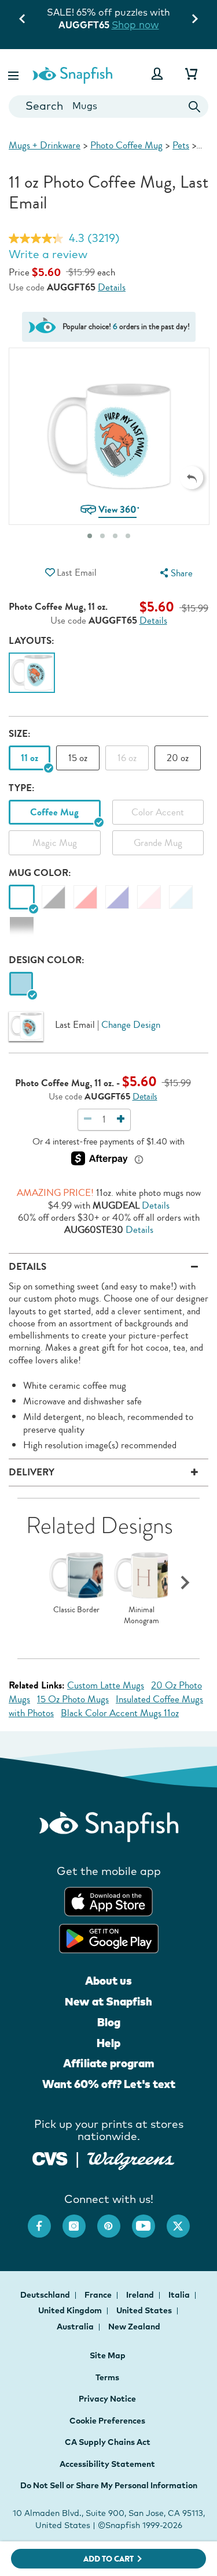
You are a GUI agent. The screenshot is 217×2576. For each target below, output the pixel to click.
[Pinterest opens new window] (115, 2220)
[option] (32, 675)
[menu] (175, 573)
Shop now (148, 25)
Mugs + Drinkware (45, 145)
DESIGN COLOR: (47, 960)
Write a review (48, 254)
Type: (22, 788)
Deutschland (46, 2295)
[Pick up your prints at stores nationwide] (50, 2158)
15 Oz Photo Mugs (73, 1699)
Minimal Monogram (141, 1615)
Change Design (131, 1025)
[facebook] (45, 2220)
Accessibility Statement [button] (107, 2464)
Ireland (141, 2295)
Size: (20, 734)
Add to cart (108, 2559)
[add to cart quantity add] (120, 1119)
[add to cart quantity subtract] (88, 1119)
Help (108, 2043)
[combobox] (108, 107)
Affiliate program (108, 2063)
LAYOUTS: (32, 641)
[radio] (21, 984)
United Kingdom (71, 2310)
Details (112, 288)
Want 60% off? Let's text (109, 2084)
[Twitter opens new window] (184, 2220)
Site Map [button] (108, 2355)
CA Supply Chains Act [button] (108, 2442)
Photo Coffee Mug (126, 145)
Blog (109, 2022)
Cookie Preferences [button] (107, 2421)
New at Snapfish (108, 2001)
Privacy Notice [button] (107, 2399)
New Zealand (134, 2327)
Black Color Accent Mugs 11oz (120, 1713)
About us (108, 1981)
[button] (14, 74)
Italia (180, 2295)
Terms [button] (107, 2377)
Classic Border (76, 1610)
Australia (76, 2327)
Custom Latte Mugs (106, 1685)
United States (145, 2310)
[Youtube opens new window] (149, 2220)
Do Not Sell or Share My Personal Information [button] (109, 2485)
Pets (181, 145)
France (99, 2295)
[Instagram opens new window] (80, 2220)
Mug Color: (40, 873)
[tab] (90, 536)
